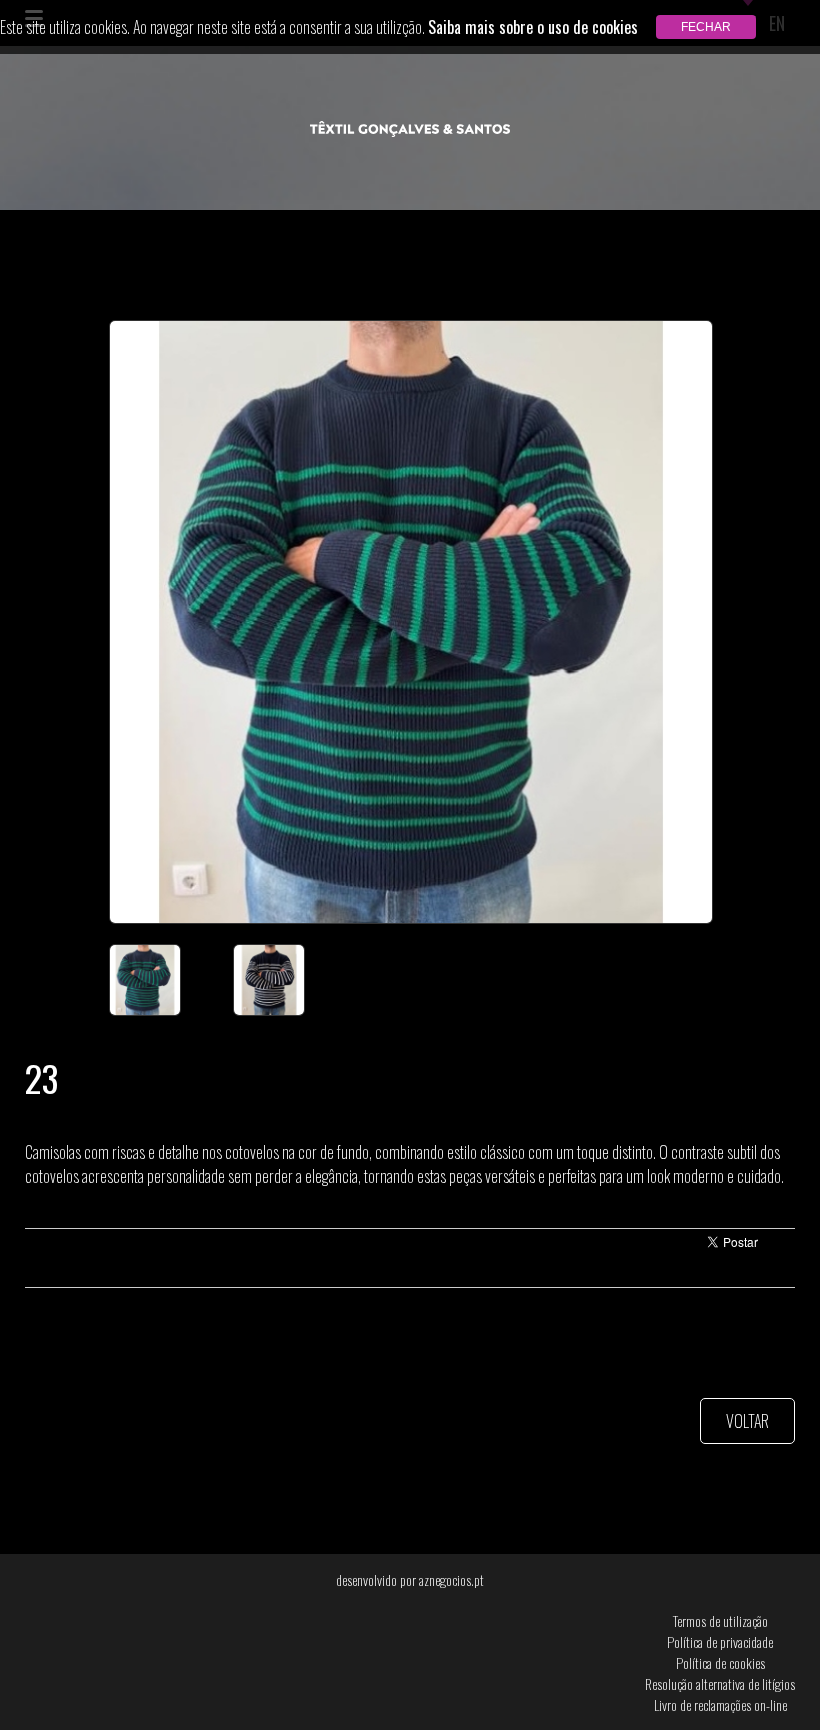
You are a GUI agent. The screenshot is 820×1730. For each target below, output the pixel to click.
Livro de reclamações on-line (720, 1704)
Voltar (747, 1421)
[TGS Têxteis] (410, 130)
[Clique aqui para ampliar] (410, 622)
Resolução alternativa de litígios (720, 1683)
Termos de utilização (720, 1620)
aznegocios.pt (451, 1579)
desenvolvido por (410, 1579)
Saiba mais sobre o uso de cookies (533, 27)
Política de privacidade (720, 1641)
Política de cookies (720, 1662)
